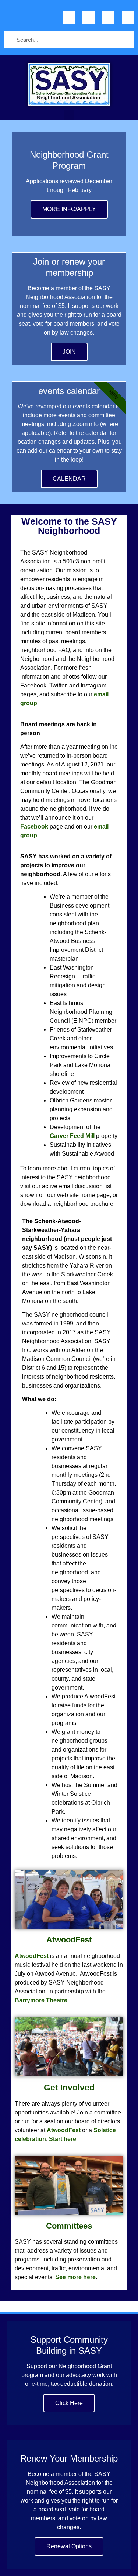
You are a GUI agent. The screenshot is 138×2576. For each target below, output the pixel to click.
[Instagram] (128, 18)
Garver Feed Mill (72, 1136)
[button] (69, 116)
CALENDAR (69, 479)
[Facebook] (69, 18)
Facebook (34, 826)
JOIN (69, 352)
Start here (63, 2139)
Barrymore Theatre (41, 2000)
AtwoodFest (69, 1940)
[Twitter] (89, 18)
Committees (69, 2226)
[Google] (109, 18)
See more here (75, 2277)
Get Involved (69, 2088)
